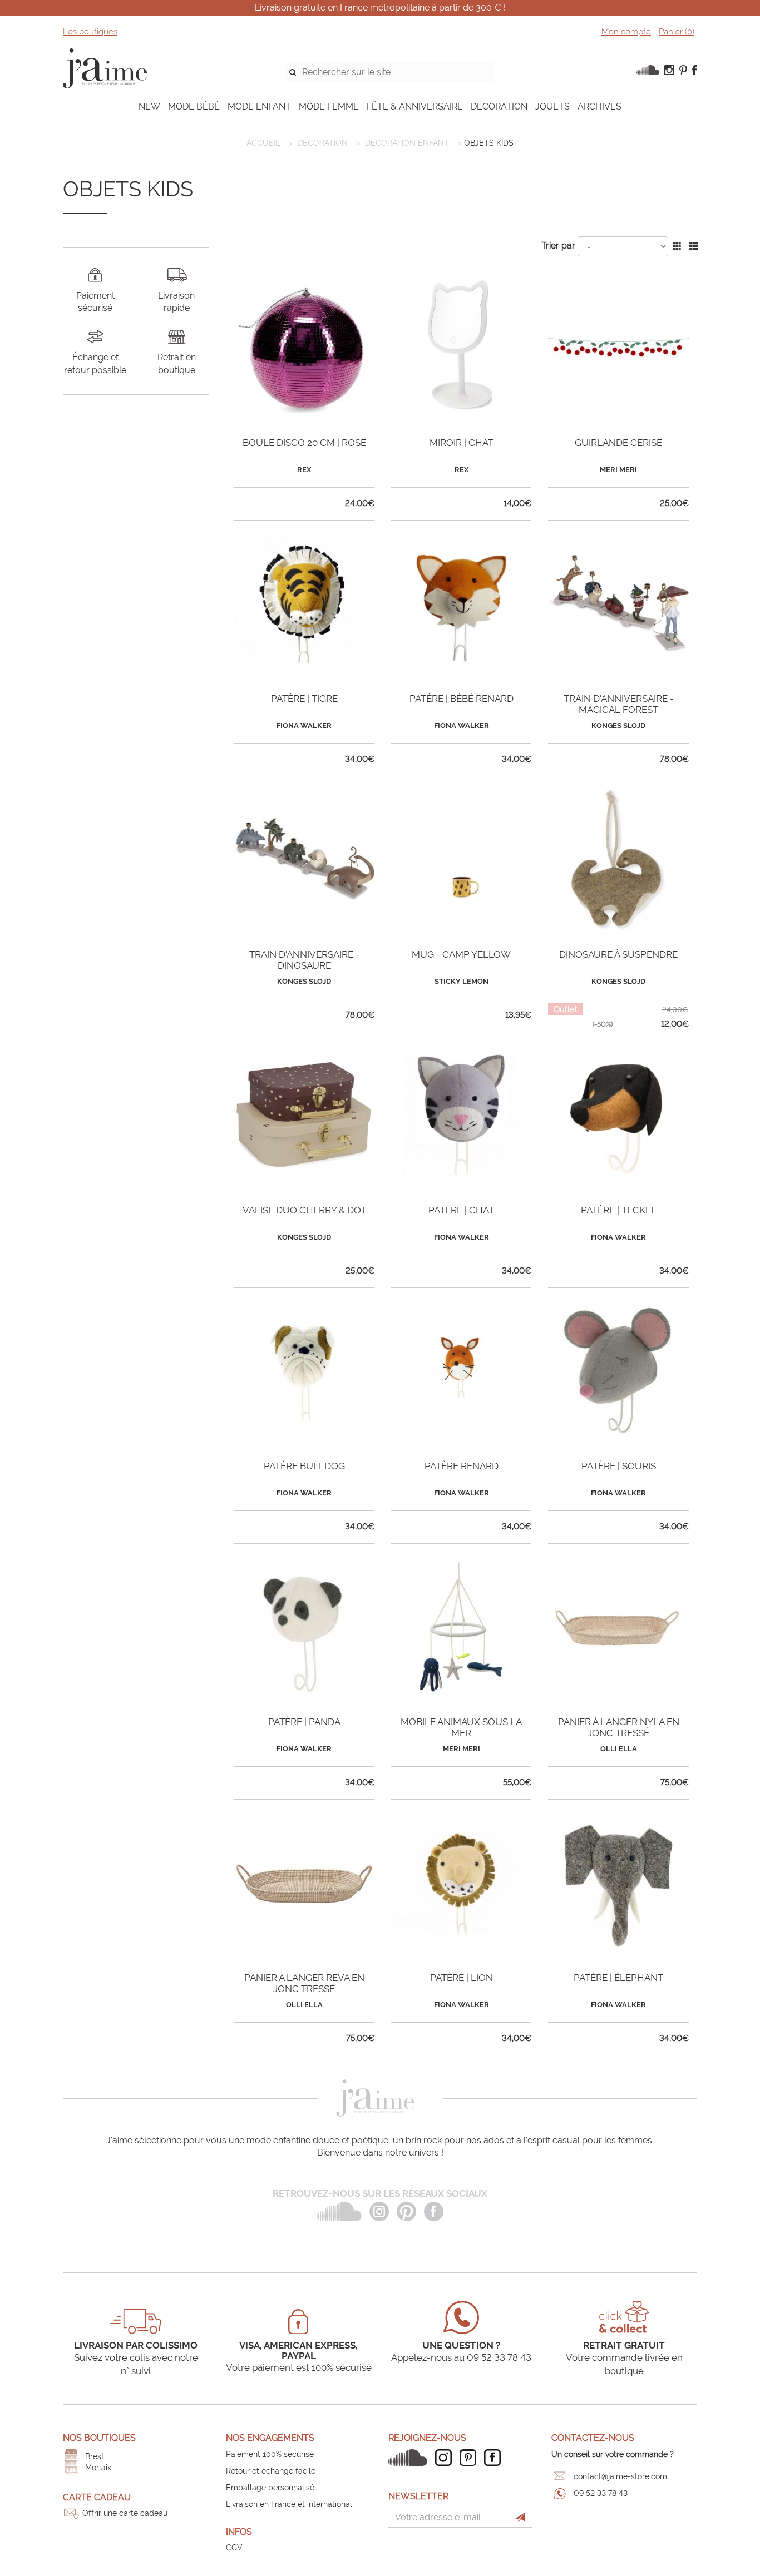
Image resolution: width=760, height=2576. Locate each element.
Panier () (677, 32)
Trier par (558, 246)
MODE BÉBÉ (194, 106)
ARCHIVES (599, 106)
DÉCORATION (499, 106)
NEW (149, 106)
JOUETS (552, 106)
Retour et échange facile (271, 2471)
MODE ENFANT (259, 106)
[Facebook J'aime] (495, 2458)
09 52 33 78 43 (601, 2493)
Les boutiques (90, 32)
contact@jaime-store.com (620, 2476)
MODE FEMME (329, 106)
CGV (234, 2548)
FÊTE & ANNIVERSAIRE (415, 106)
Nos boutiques (99, 2438)
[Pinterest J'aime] (471, 2458)
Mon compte (626, 32)
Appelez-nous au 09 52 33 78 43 (461, 2357)
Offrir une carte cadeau (125, 2513)
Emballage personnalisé (270, 2488)
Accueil (263, 143)
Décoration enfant (407, 143)
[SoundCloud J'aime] (411, 2458)
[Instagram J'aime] (446, 2458)
